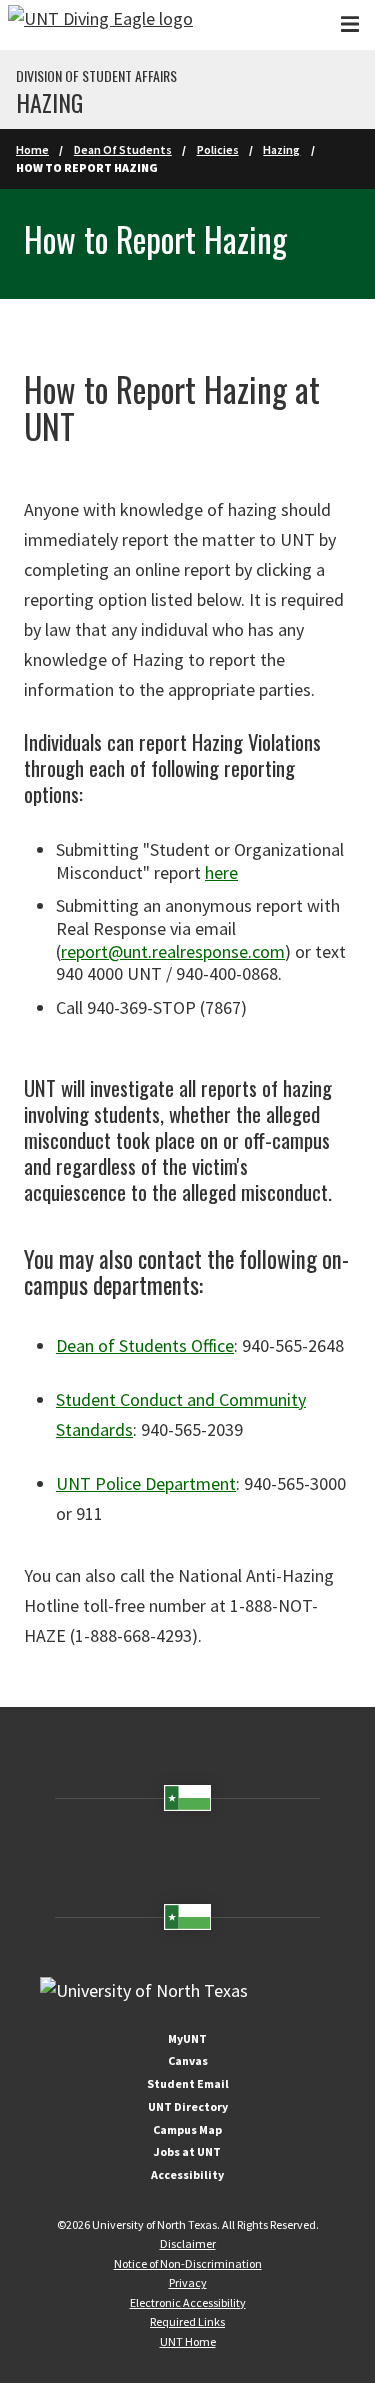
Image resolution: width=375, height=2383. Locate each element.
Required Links (187, 2321)
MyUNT (187, 2038)
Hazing (49, 102)
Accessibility (187, 2174)
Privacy (188, 2282)
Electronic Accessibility (188, 2302)
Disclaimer (188, 2243)
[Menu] (350, 24)
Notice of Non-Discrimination (188, 2263)
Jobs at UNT (187, 2151)
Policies (218, 149)
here (221, 872)
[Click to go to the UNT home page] (100, 25)
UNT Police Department (146, 1483)
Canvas (188, 2060)
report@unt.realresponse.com (173, 951)
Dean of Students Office (145, 1345)
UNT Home (188, 2341)
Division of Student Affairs (96, 76)
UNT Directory (188, 2106)
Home (32, 149)
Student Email (188, 2083)
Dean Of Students (123, 149)
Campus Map (187, 2129)
